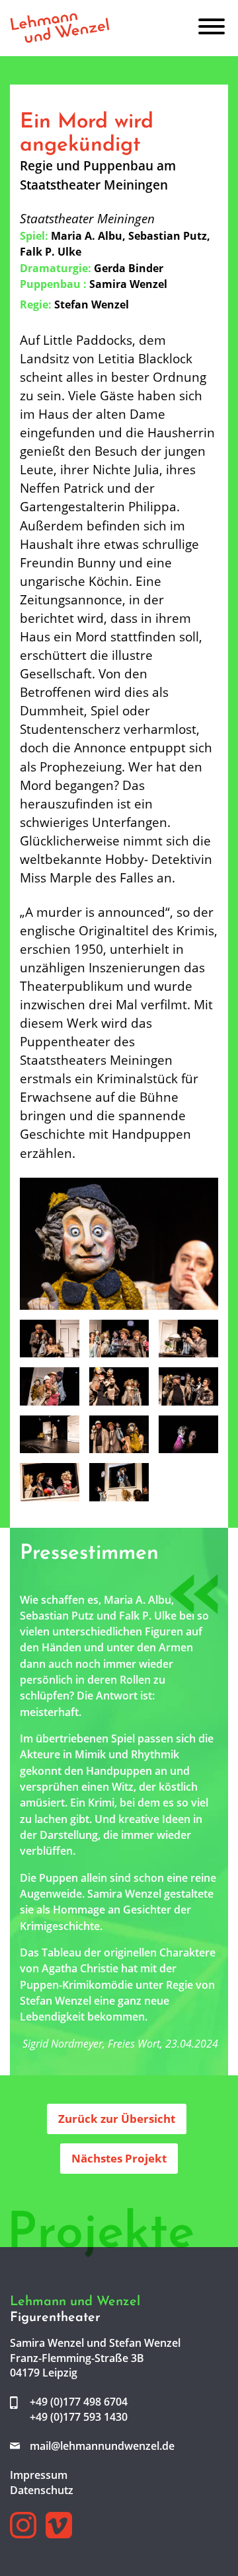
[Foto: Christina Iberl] (119, 1242)
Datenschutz (42, 2490)
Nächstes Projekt (119, 2158)
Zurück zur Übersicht (117, 2119)
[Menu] (212, 28)
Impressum (39, 2475)
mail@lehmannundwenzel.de (102, 2446)
